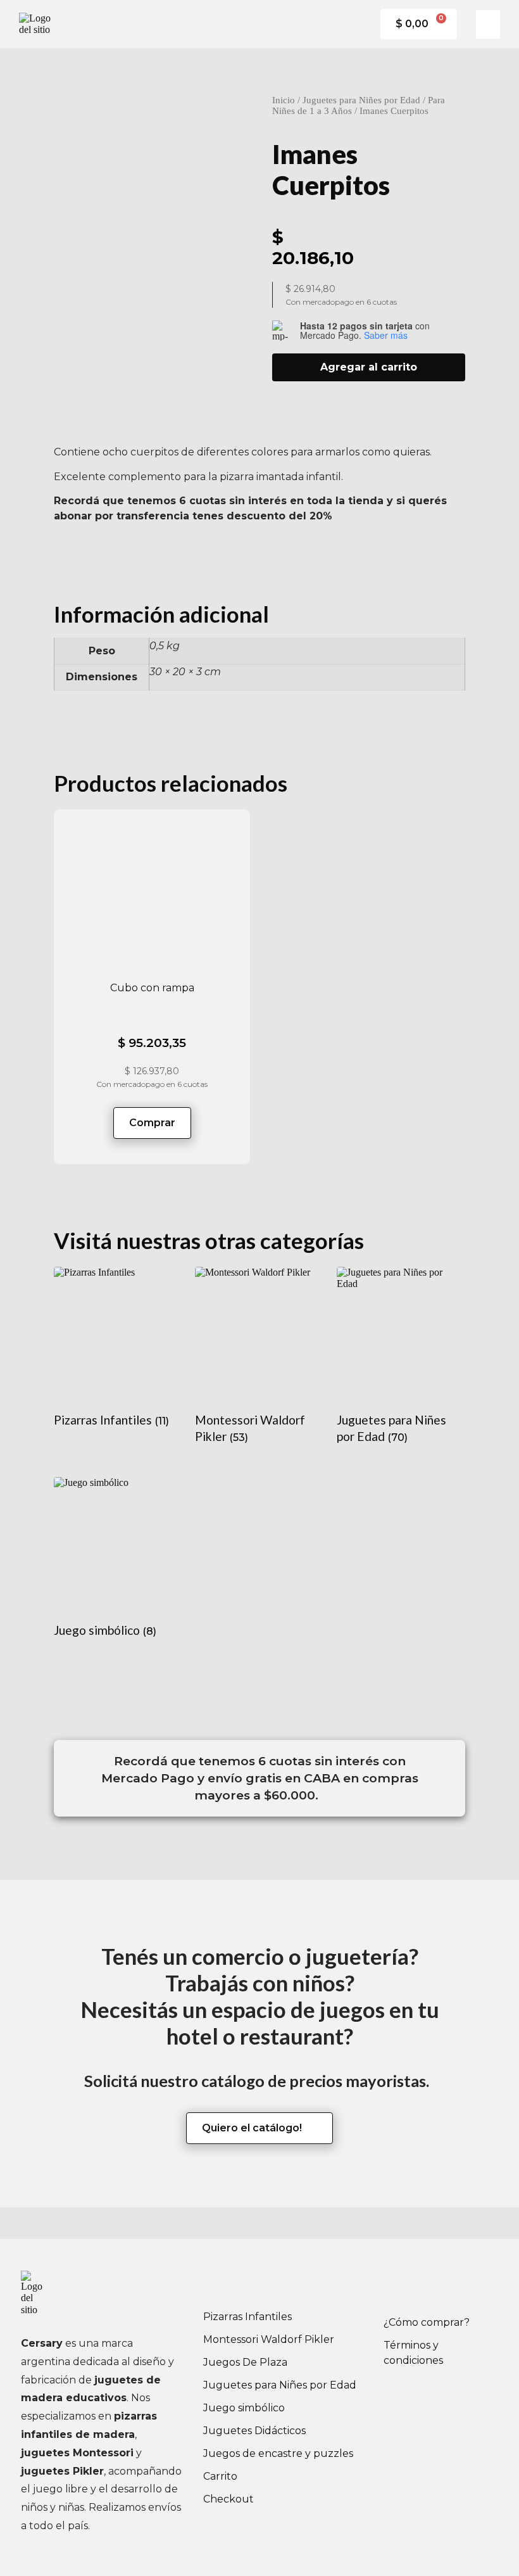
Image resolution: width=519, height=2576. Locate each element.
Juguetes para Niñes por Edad (361, 100)
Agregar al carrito (369, 367)
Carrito (220, 2476)
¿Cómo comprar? (427, 2322)
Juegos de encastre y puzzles (278, 2453)
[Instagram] (434, 2287)
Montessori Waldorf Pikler (269, 2339)
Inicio (284, 100)
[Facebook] (399, 2287)
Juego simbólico (244, 2408)
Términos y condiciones (413, 2353)
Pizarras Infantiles (247, 2317)
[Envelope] (469, 2287)
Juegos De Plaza (245, 2362)
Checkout (228, 2499)
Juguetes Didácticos (254, 2431)
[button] (488, 24)
